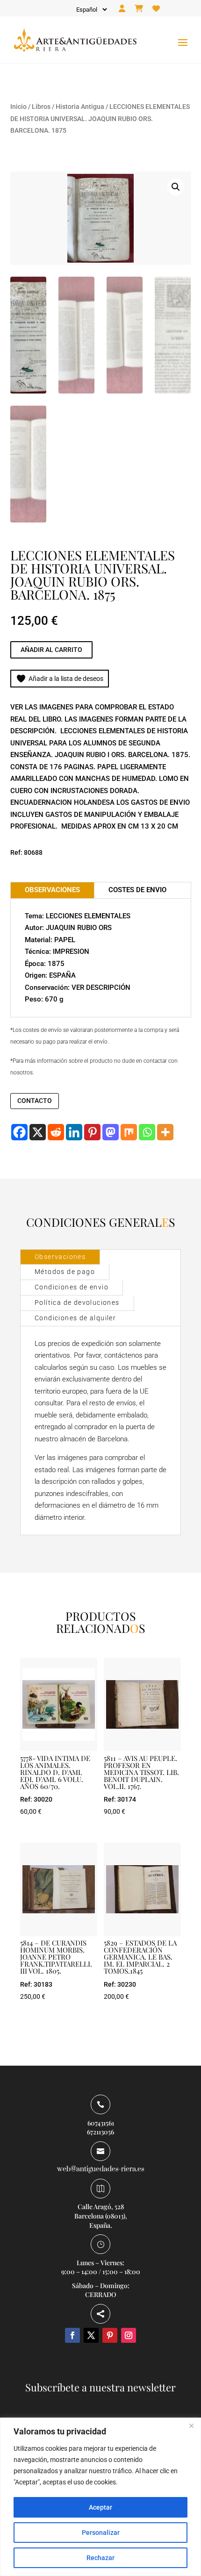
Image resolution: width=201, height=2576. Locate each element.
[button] (176, 187)
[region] (100, 2497)
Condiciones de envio (72, 1287)
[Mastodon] (111, 1132)
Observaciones (60, 1257)
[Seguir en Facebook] (72, 2335)
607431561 (101, 2123)
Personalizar (101, 2533)
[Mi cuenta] (122, 9)
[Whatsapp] (147, 1132)
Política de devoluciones (77, 1302)
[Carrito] (139, 9)
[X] (38, 1132)
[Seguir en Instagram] (129, 2335)
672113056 (100, 2132)
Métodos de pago (65, 1272)
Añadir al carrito (51, 650)
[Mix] (129, 1132)
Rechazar (100, 2558)
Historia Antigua (80, 107)
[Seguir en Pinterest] (110, 2335)
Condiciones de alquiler (75, 1318)
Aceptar (100, 2507)
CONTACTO (35, 1101)
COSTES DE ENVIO (137, 890)
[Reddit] (56, 1132)
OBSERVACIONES (52, 890)
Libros (41, 107)
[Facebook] (19, 1132)
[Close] (191, 2426)
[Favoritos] (156, 9)
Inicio (18, 107)
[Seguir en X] (91, 2335)
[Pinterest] (92, 1132)
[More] (165, 1132)
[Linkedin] (74, 1132)
